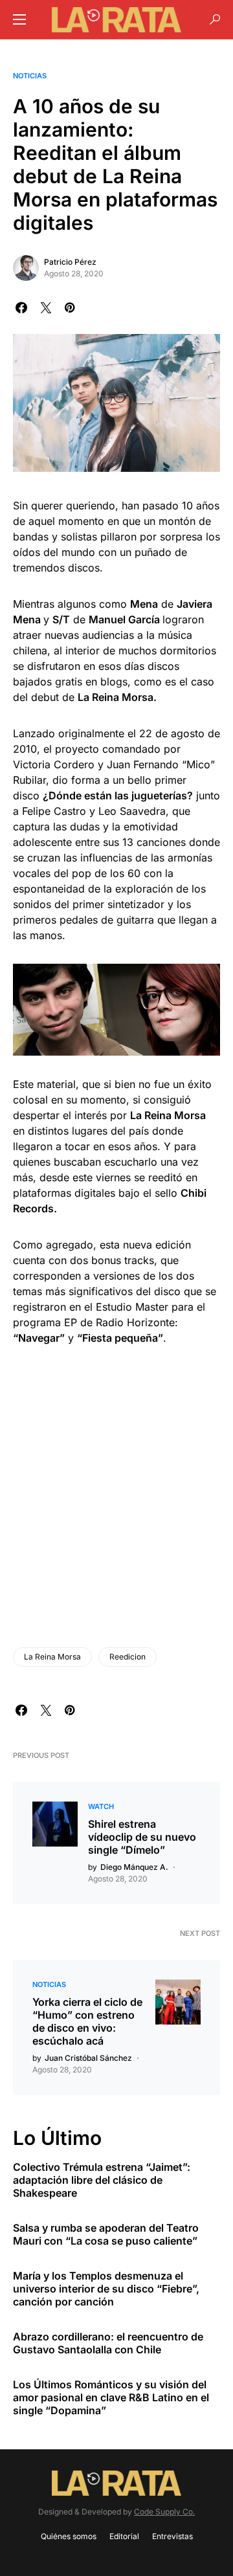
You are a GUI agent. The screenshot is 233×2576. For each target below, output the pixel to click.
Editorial (124, 2536)
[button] (19, 19)
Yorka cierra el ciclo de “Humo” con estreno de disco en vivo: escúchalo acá (87, 2021)
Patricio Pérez (70, 262)
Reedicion (128, 1657)
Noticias (30, 76)
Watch (101, 1806)
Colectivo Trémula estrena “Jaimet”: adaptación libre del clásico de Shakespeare (102, 2180)
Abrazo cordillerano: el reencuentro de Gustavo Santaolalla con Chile (108, 2343)
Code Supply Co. (164, 2512)
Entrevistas (172, 2536)
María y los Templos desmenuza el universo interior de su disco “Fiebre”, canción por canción (106, 2289)
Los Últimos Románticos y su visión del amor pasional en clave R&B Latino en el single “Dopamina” (111, 2397)
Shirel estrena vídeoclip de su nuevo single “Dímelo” (142, 1837)
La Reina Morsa (52, 1657)
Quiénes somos (69, 2536)
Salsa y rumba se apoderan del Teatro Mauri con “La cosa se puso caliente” (106, 2234)
